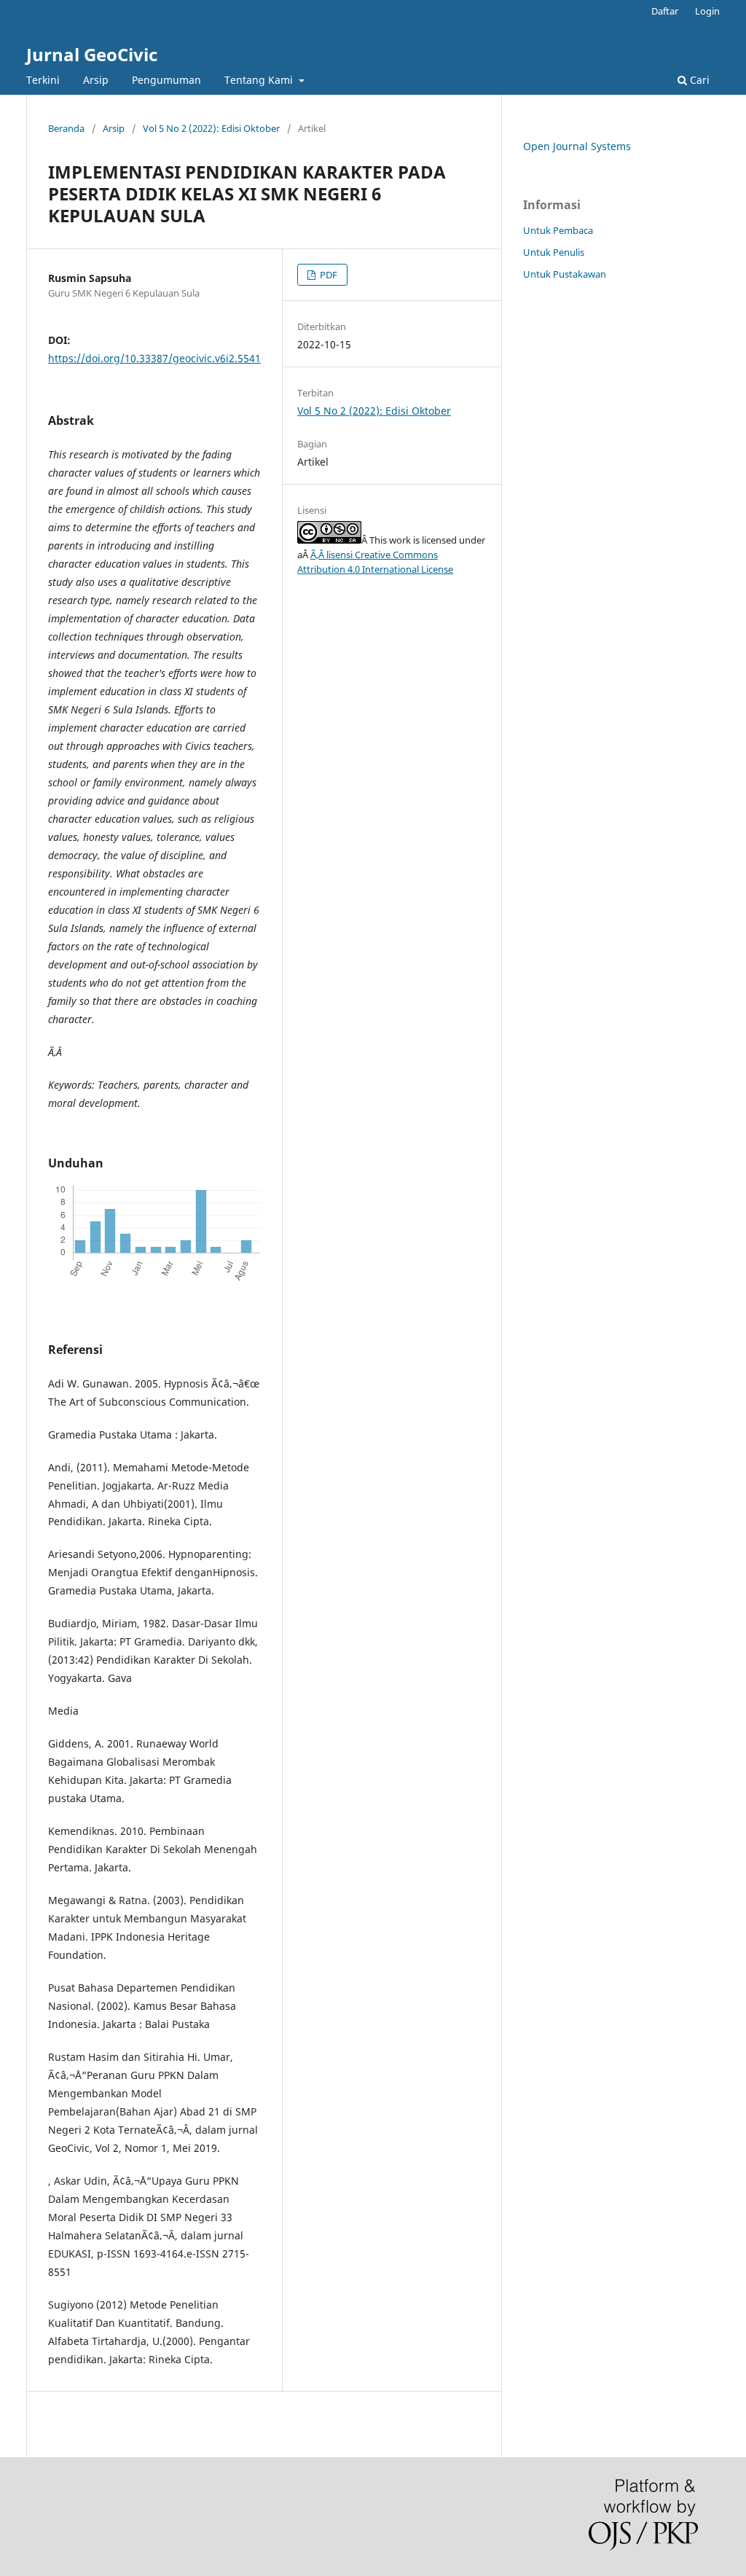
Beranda (66, 128)
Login (707, 11)
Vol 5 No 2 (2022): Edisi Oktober (211, 128)
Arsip (96, 80)
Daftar (665, 11)
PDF (327, 275)
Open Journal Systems (577, 146)
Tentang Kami (260, 80)
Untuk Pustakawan (565, 274)
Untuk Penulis (554, 252)
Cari (698, 80)
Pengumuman (166, 80)
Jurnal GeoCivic (92, 54)
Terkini (43, 80)
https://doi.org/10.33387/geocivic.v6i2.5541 (154, 358)
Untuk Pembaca (558, 230)
